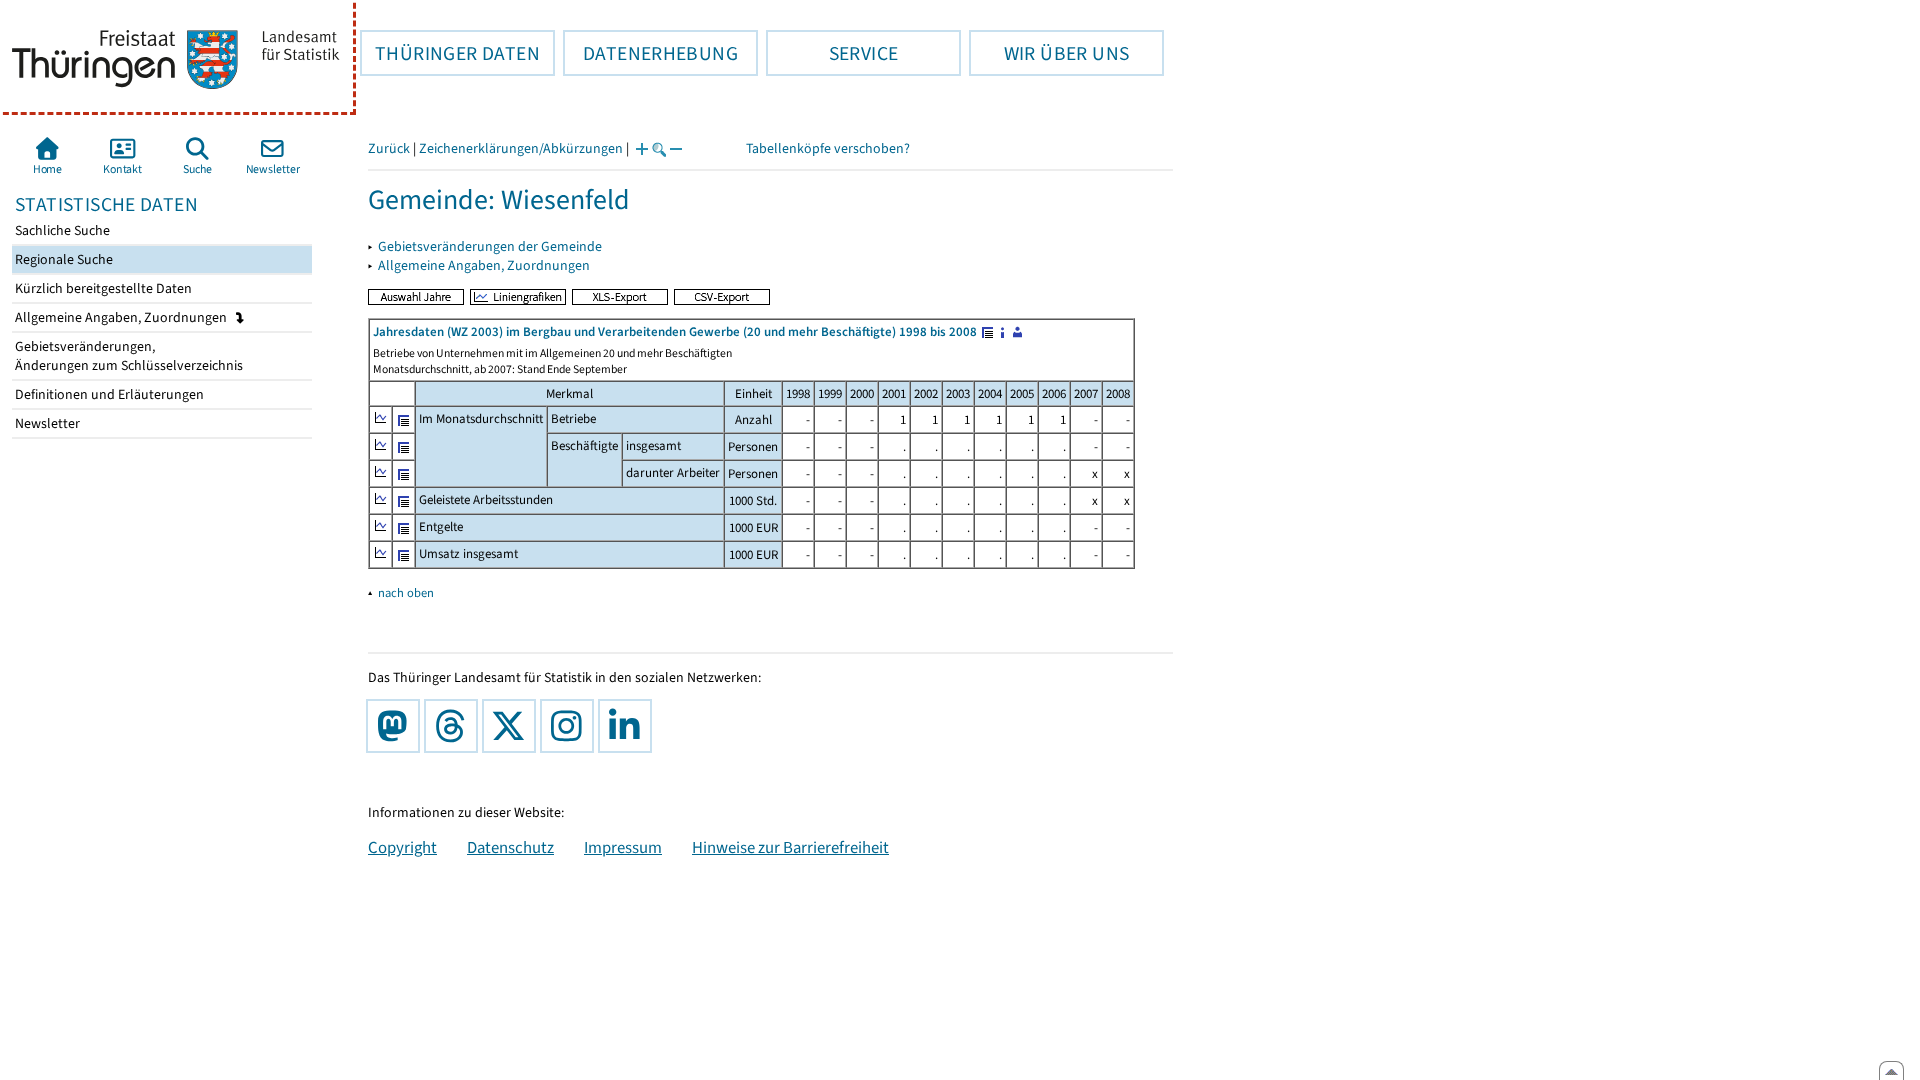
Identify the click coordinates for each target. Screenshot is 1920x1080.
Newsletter (46, 423)
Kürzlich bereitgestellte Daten (102, 288)
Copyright (402, 847)
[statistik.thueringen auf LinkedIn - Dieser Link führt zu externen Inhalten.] (629, 726)
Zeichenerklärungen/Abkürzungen (521, 148)
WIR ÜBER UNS (1049, 53)
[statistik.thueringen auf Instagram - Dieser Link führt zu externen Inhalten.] (571, 726)
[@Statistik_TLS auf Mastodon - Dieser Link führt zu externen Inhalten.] (397, 726)
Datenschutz (510, 847)
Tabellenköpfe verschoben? (828, 148)
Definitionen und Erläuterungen (108, 394)
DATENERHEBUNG (650, 53)
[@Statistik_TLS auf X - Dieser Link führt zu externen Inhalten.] (513, 726)
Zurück (389, 148)
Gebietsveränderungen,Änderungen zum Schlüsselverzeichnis (127, 356)
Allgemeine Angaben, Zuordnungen (122, 317)
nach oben (406, 592)
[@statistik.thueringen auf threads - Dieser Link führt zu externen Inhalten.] (455, 726)
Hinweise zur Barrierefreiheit (790, 847)
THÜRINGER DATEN (450, 53)
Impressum (623, 847)
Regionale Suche (62, 259)
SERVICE (832, 53)
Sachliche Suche (61, 230)
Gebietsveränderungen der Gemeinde (490, 246)
